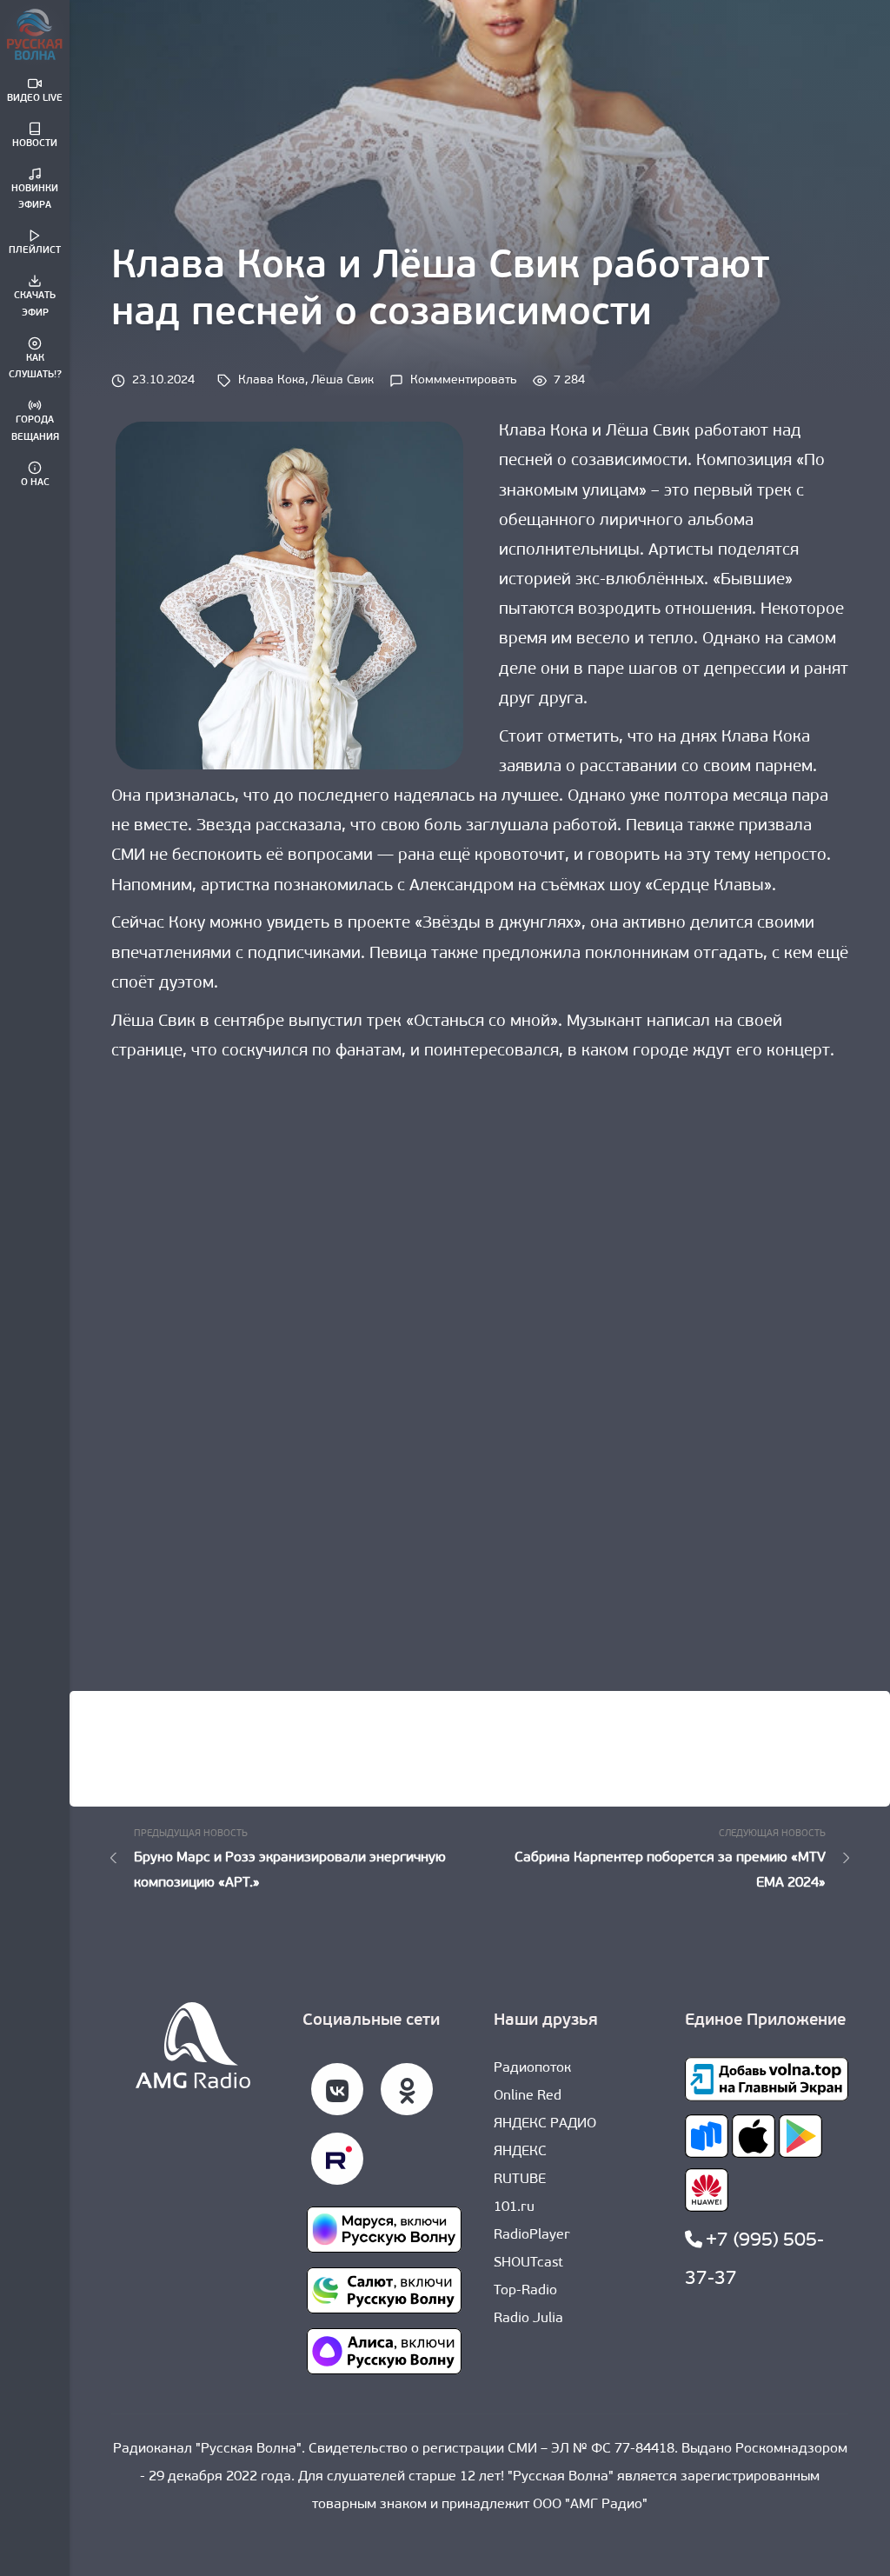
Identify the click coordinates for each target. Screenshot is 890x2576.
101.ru (514, 2207)
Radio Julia (528, 2319)
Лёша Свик (342, 380)
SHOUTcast (528, 2263)
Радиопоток (532, 2068)
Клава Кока (272, 380)
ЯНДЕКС (520, 2152)
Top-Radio (525, 2291)
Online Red (528, 2096)
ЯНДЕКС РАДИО (545, 2124)
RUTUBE (520, 2180)
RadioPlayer (532, 2235)
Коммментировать (464, 380)
